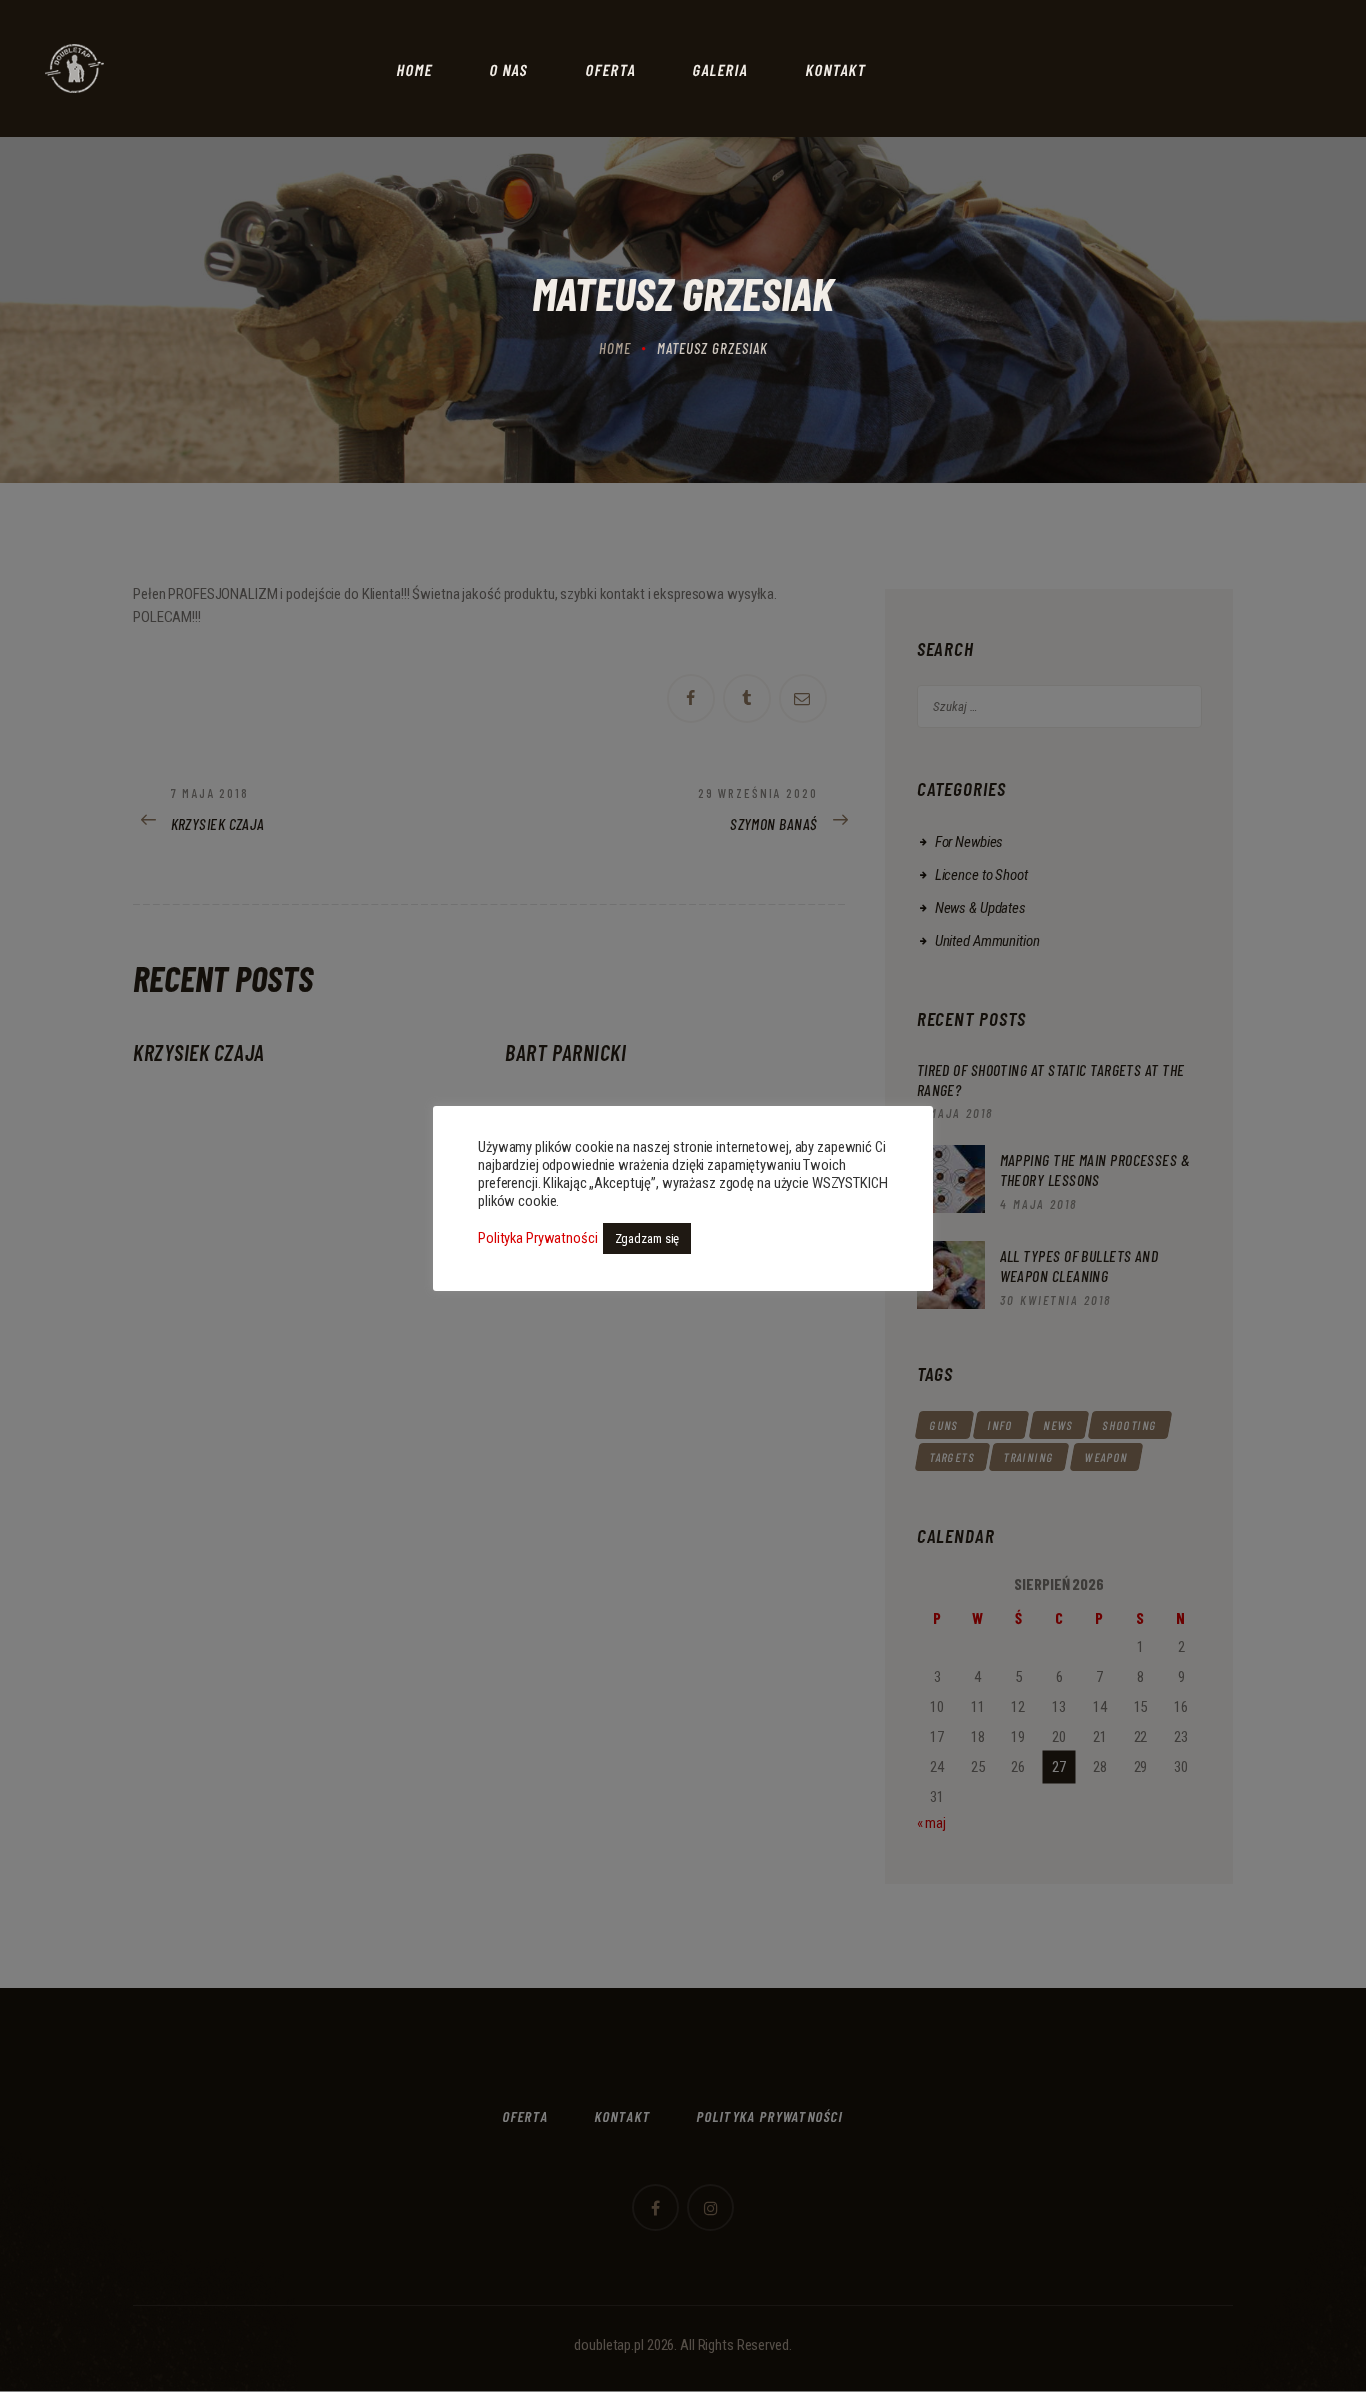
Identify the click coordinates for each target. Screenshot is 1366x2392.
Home (615, 348)
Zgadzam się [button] (647, 1238)
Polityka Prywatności (538, 1238)
